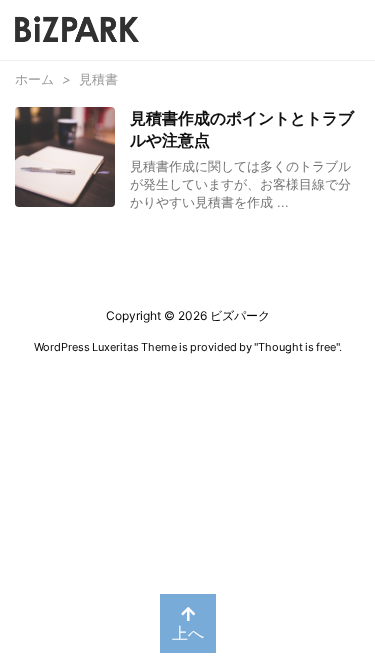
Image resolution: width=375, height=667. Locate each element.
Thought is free (297, 347)
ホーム (34, 79)
